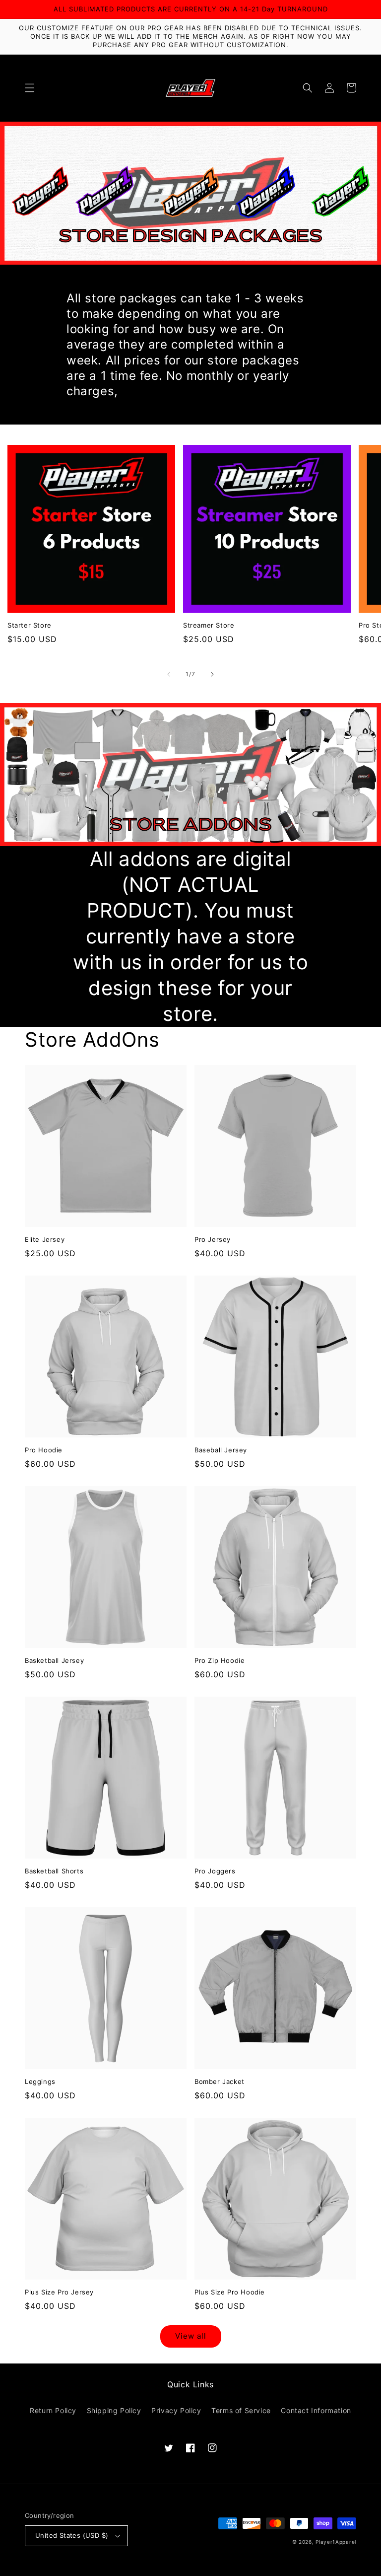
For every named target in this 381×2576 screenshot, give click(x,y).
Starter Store (30, 625)
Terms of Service (241, 2410)
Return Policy (53, 2410)
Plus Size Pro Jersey (59, 2292)
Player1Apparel (336, 2542)
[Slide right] (212, 674)
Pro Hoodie (44, 1450)
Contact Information (316, 2410)
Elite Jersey (45, 1239)
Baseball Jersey (221, 1450)
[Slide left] (169, 674)
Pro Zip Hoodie (220, 1660)
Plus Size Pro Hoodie (230, 2292)
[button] (30, 88)
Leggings (40, 2081)
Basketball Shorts (54, 1871)
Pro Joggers (215, 1871)
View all (191, 2336)
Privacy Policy (176, 2410)
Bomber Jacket (220, 2081)
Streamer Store (209, 625)
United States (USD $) (72, 2535)
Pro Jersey (213, 1239)
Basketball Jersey (54, 1660)
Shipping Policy (114, 2410)
